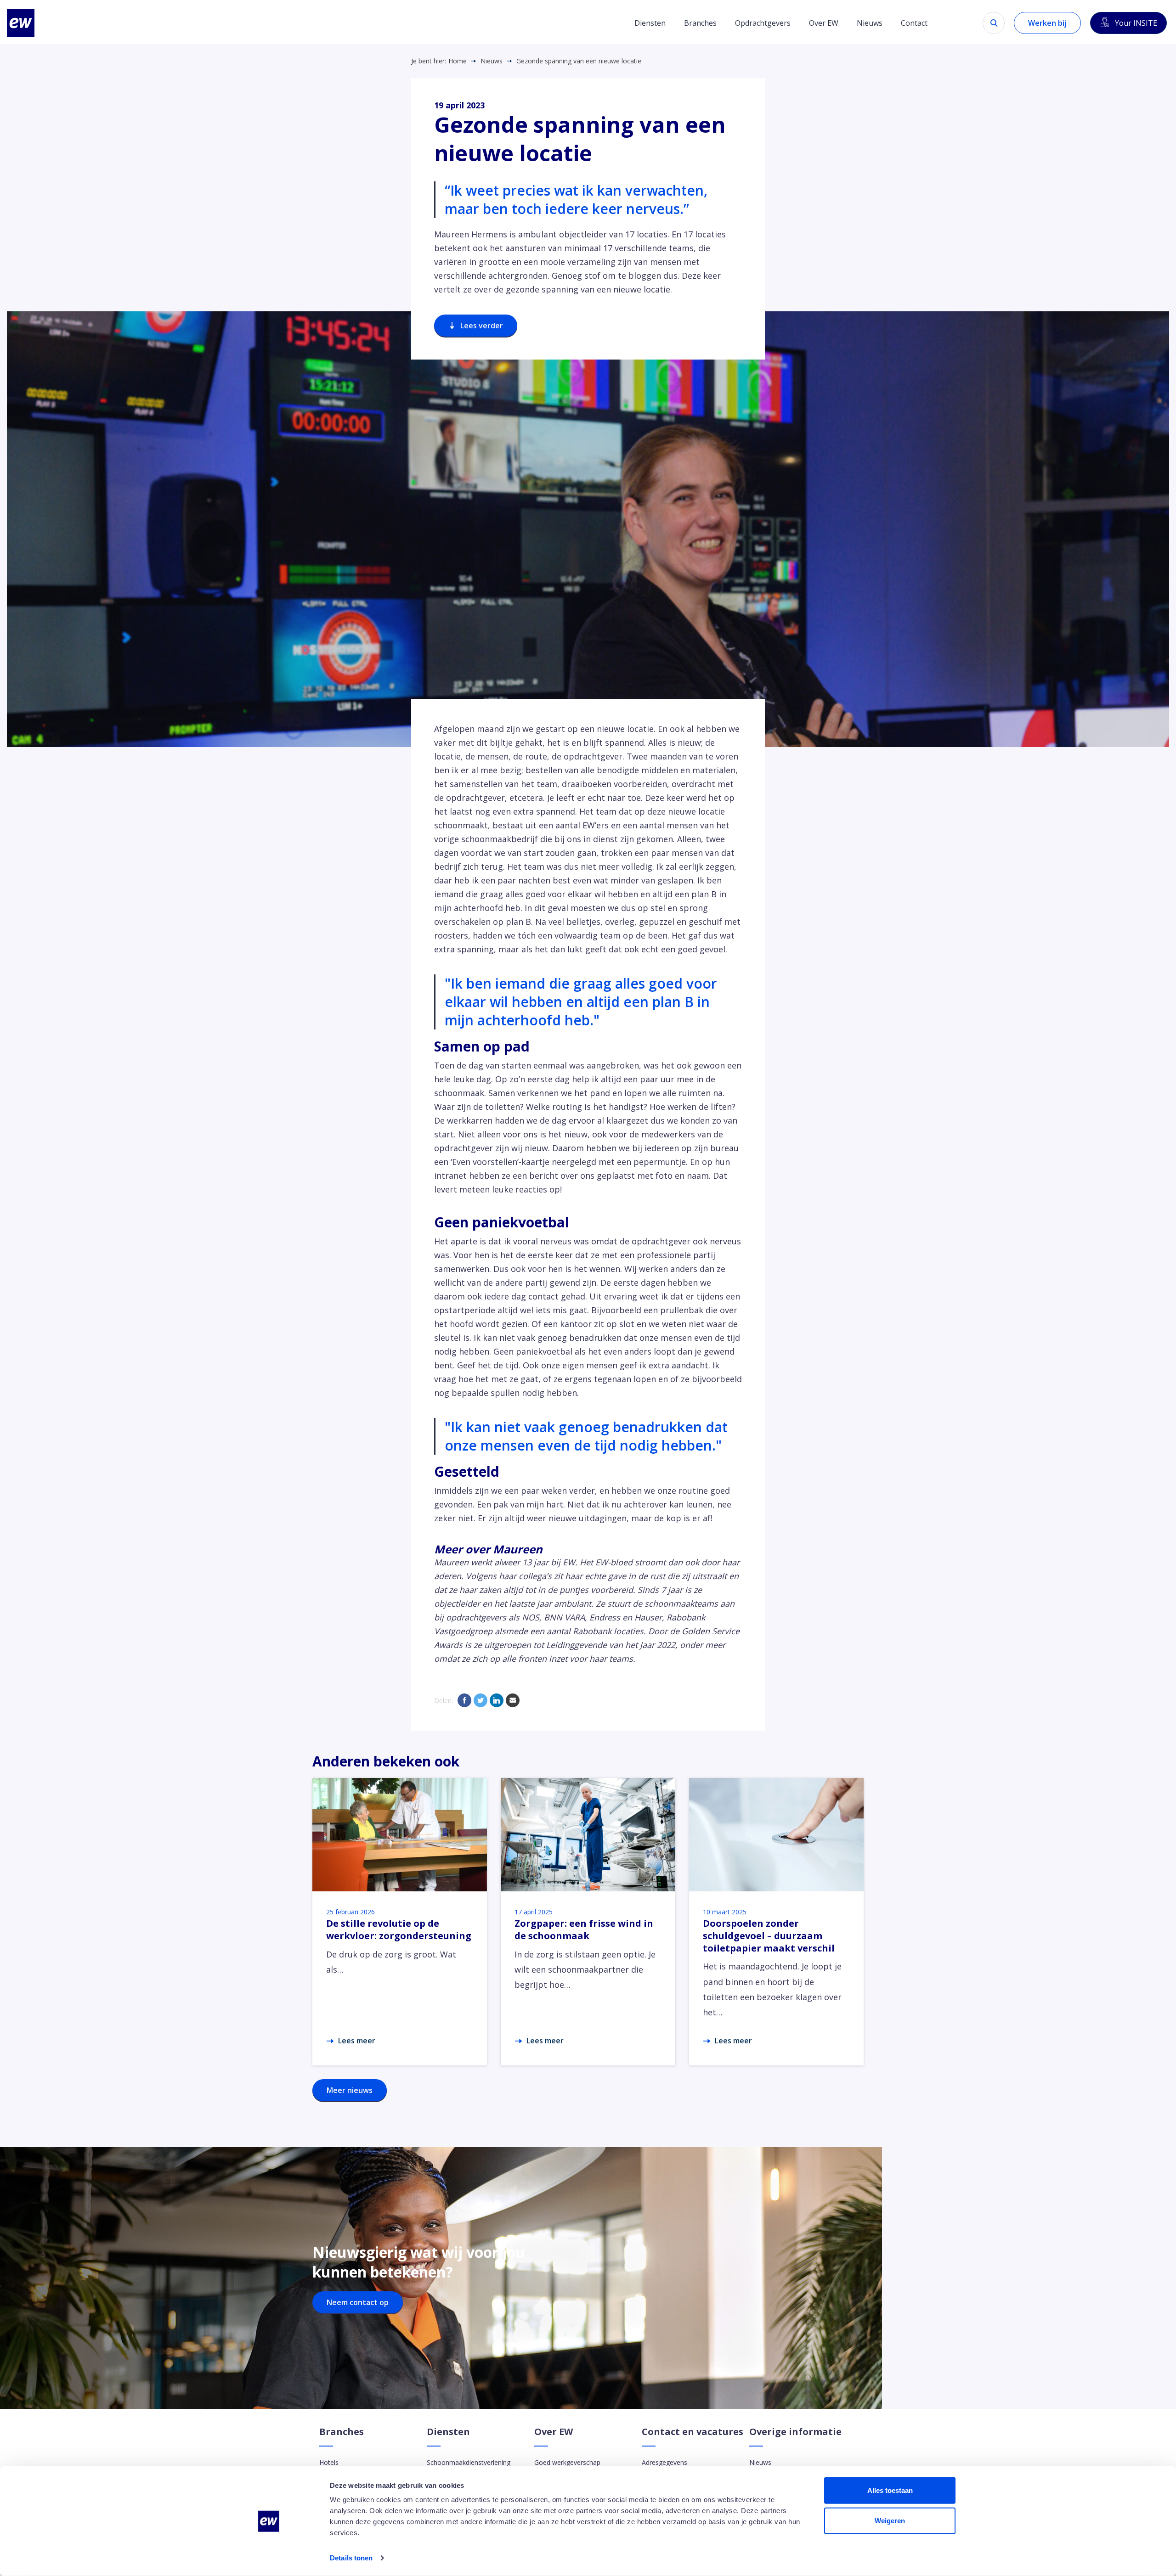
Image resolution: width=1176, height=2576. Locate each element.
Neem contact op (358, 2302)
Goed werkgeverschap (567, 2462)
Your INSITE (1136, 23)
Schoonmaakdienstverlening (469, 2462)
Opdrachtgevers (763, 23)
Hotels (329, 2462)
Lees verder (482, 326)
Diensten (650, 23)
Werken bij (1047, 23)
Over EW (824, 23)
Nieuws (870, 23)
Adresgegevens (664, 2462)
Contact (914, 23)
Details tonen (351, 2558)
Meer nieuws (350, 2090)
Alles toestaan (890, 2490)
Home (458, 61)
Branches (700, 23)
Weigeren (890, 2520)
